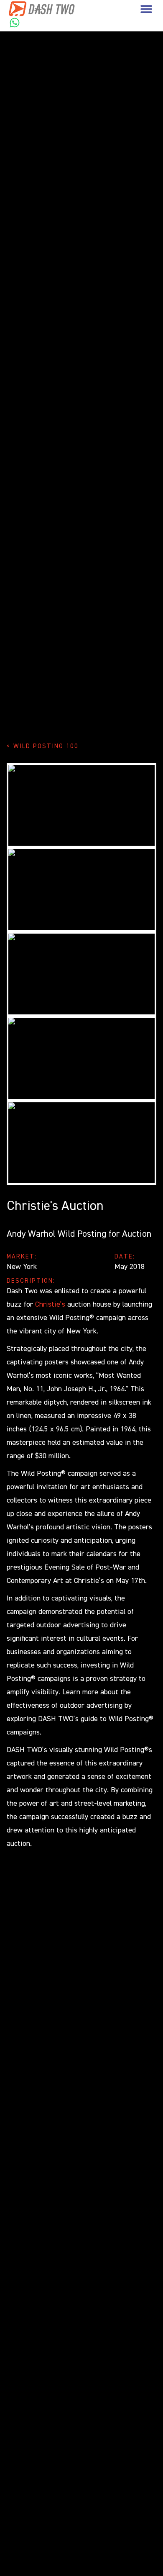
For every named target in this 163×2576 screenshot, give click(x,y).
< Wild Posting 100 (43, 746)
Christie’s (50, 1305)
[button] (146, 9)
